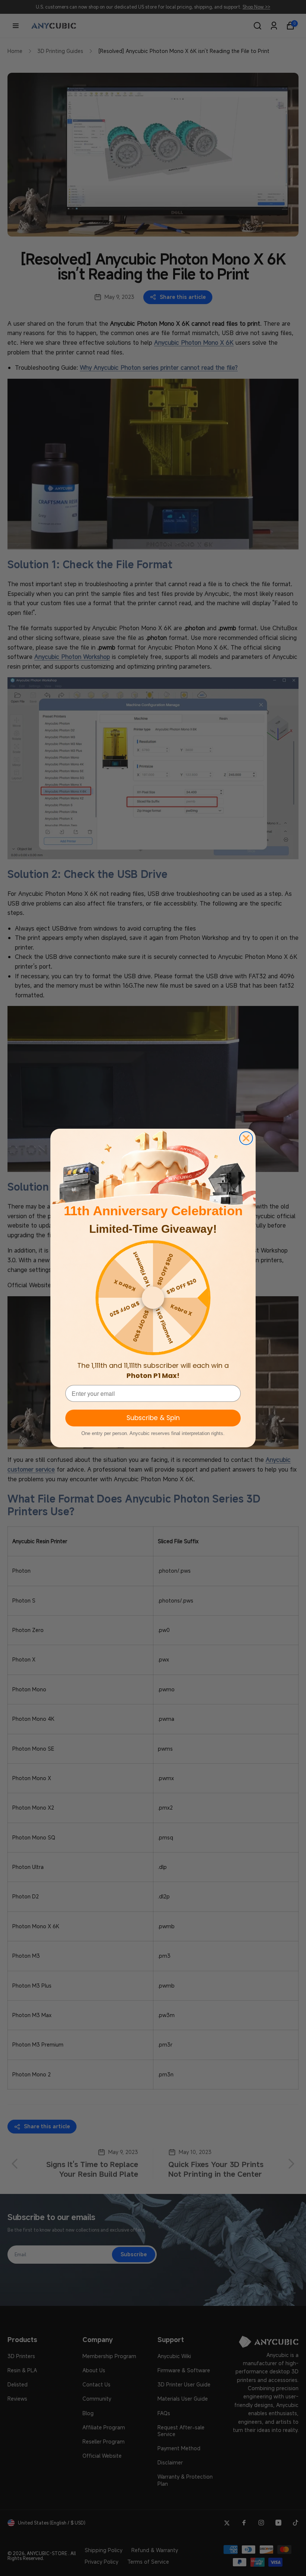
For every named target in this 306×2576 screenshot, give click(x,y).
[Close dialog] (246, 1138)
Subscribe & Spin (153, 1418)
